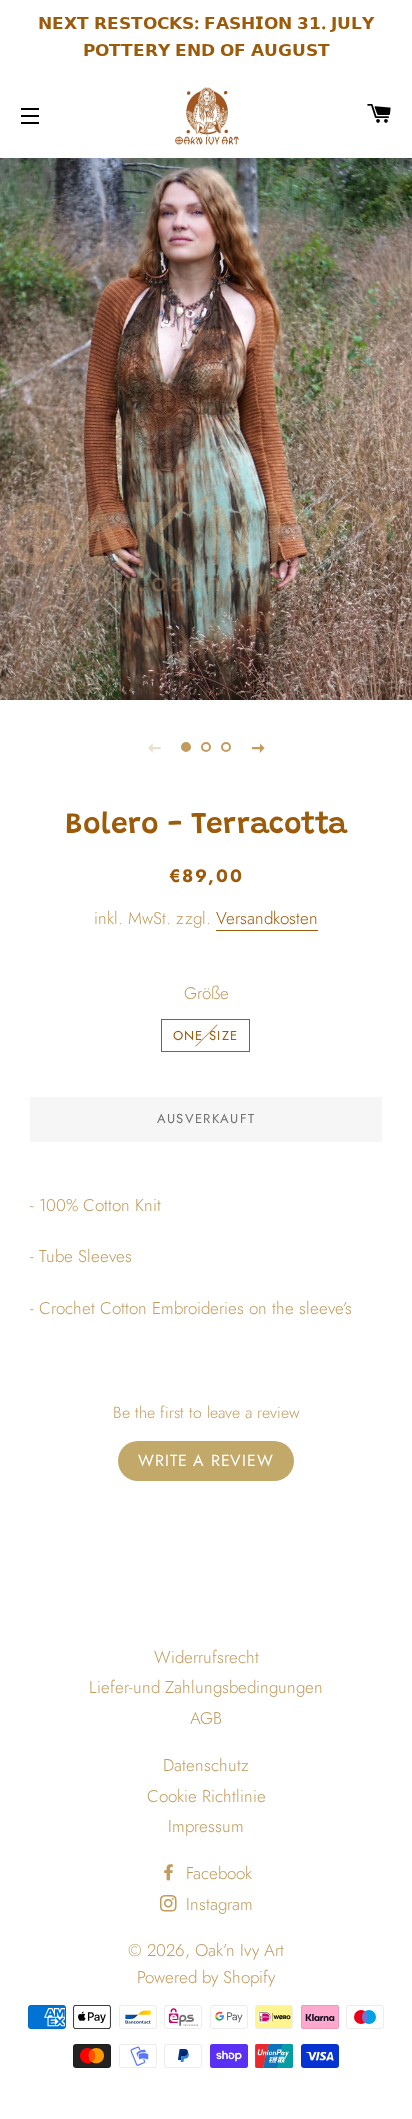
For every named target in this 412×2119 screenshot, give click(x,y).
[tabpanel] (206, 426)
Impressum (206, 1826)
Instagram (217, 1904)
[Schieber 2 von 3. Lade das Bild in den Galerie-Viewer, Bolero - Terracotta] (206, 747)
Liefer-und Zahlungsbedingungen (206, 1687)
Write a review (205, 1460)
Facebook (216, 1873)
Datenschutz (206, 1765)
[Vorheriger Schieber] (154, 747)
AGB (206, 1718)
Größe (206, 993)
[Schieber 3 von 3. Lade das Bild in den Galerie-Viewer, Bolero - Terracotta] (226, 747)
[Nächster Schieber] (258, 747)
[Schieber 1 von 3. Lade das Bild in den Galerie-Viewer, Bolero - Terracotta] (186, 747)
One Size (205, 1035)
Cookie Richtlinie (206, 1796)
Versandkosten (267, 918)
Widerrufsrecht (206, 1657)
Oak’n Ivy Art (239, 1950)
